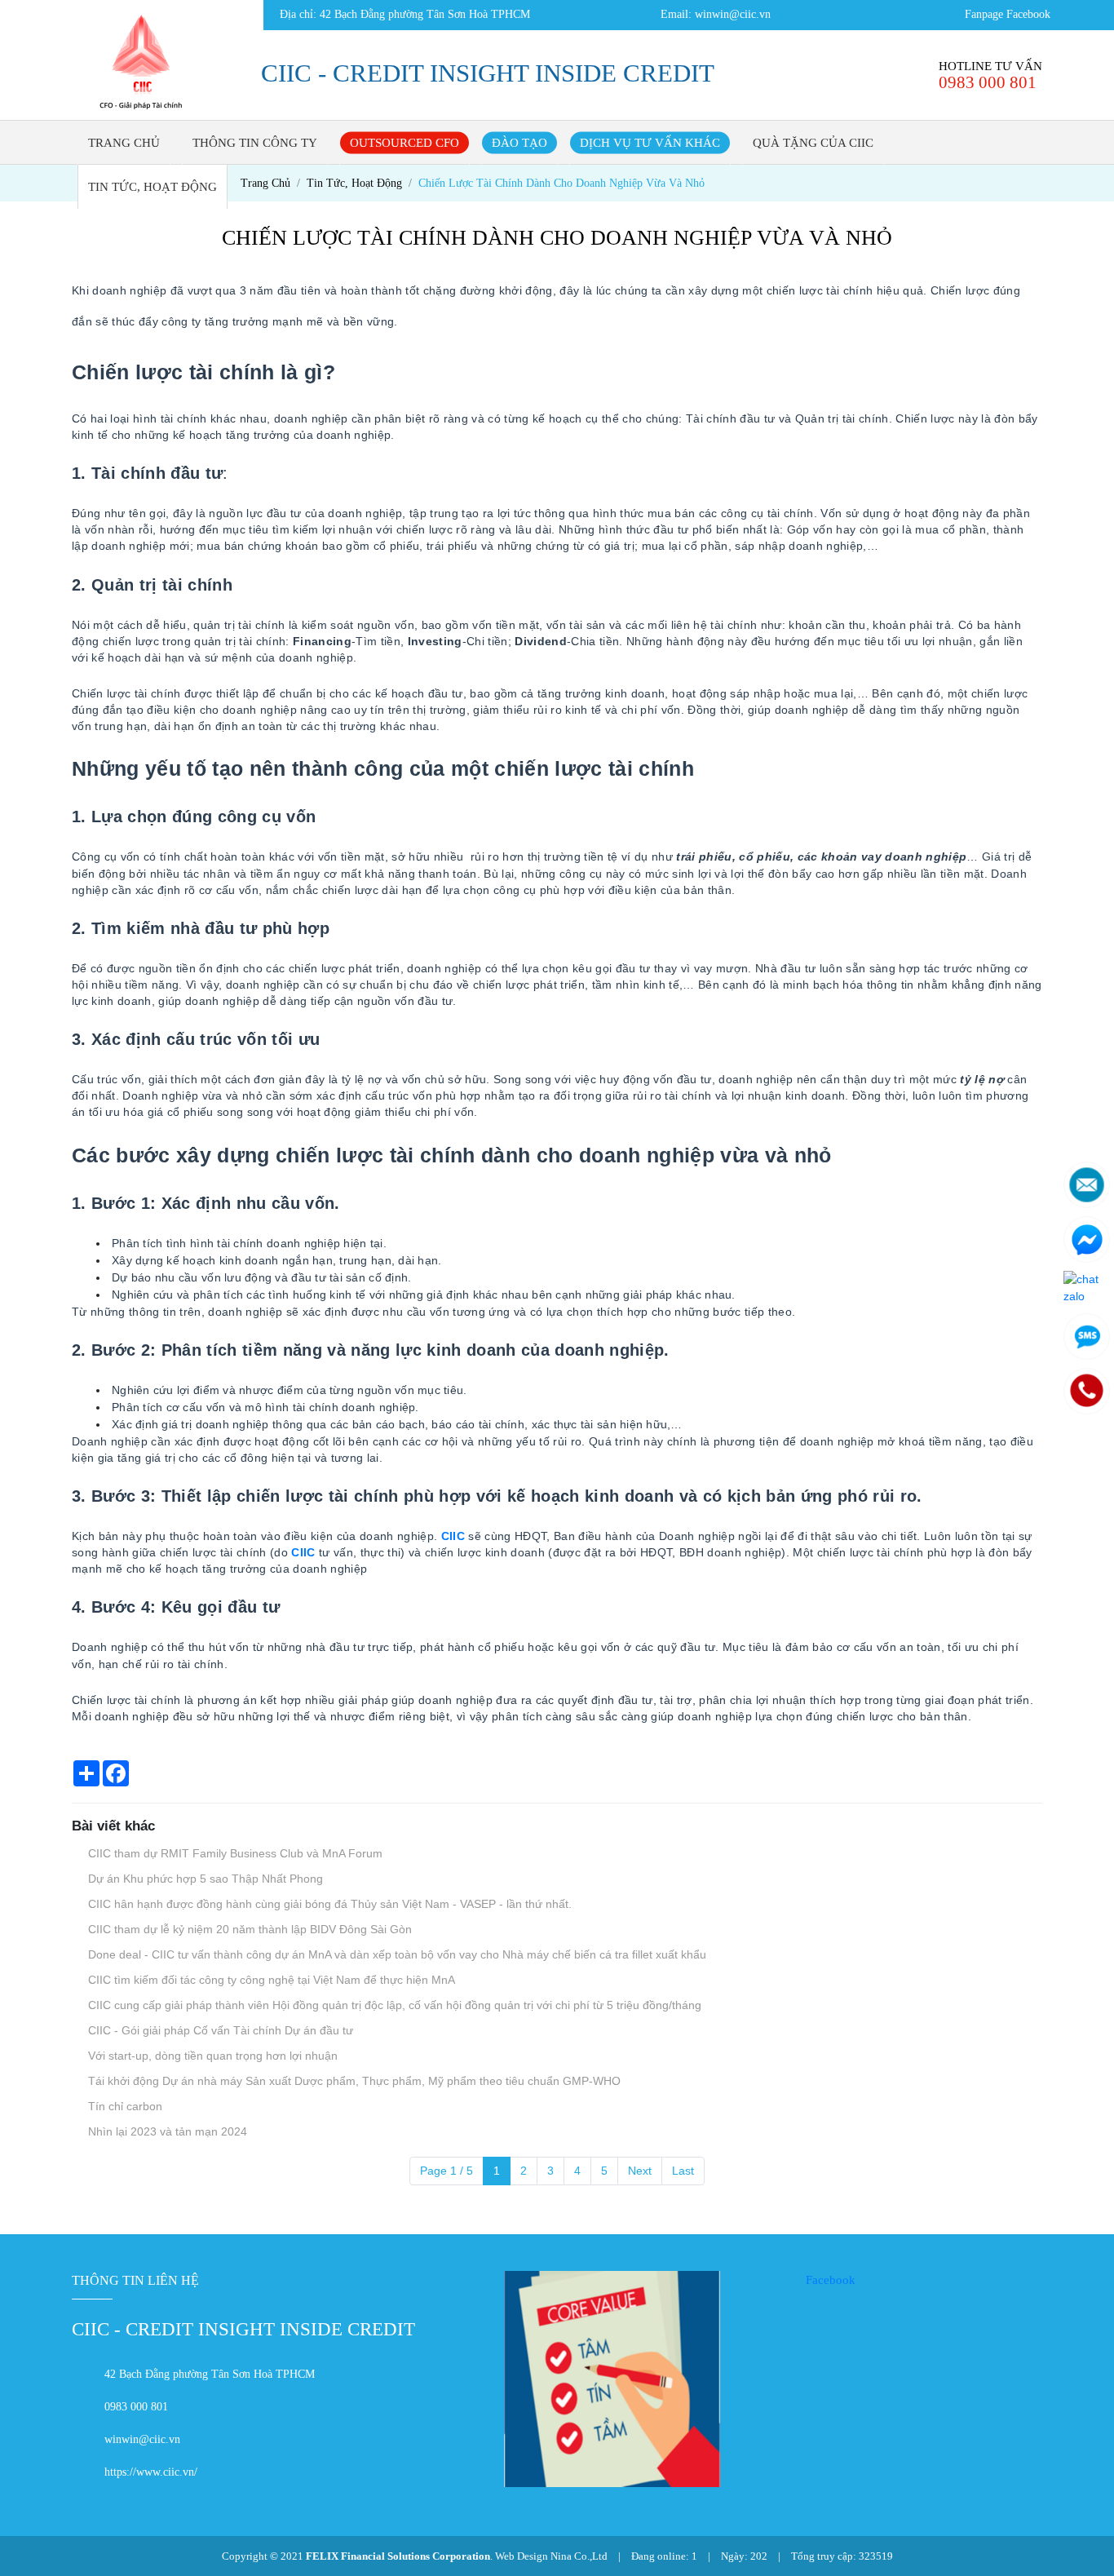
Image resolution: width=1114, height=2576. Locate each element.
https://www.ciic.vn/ (151, 2472)
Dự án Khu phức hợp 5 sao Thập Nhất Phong (204, 1879)
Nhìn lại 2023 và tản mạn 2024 (166, 2131)
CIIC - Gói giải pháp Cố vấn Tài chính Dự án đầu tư (219, 2030)
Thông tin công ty (255, 143)
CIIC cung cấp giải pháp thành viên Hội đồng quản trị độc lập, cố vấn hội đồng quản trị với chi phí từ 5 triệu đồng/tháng (393, 2005)
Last (683, 2171)
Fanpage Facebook (1008, 14)
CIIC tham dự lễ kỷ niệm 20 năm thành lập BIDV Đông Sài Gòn (248, 1929)
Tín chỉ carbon (124, 2106)
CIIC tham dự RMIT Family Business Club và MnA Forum (234, 1853)
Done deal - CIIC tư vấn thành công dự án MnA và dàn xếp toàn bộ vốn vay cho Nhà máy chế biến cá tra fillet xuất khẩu (396, 1954)
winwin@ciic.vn (733, 14)
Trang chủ (124, 143)
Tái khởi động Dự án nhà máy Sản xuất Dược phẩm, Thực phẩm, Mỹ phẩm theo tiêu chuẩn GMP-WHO (353, 2081)
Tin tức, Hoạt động (153, 187)
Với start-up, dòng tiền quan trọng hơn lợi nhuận (211, 2056)
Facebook (831, 2280)
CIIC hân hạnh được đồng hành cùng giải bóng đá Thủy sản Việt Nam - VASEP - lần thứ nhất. (328, 1904)
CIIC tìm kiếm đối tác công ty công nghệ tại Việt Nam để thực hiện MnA (270, 1980)
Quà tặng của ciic (813, 143)
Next (640, 2171)
